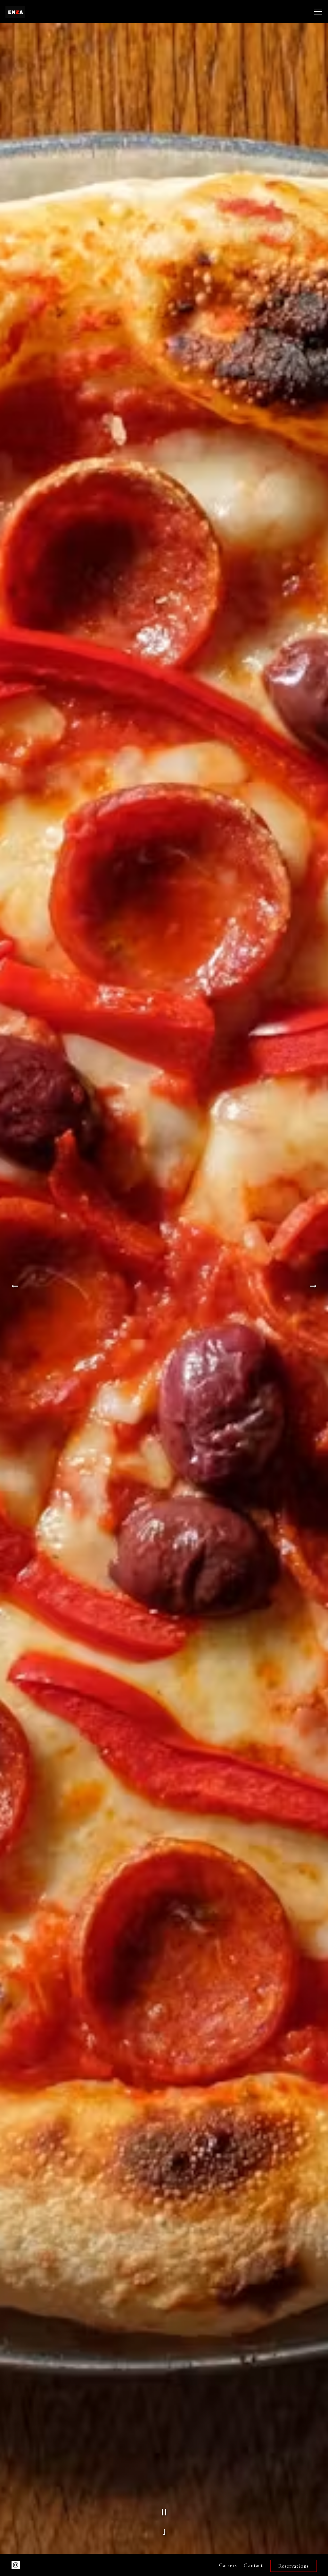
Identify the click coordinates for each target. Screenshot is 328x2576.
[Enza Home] (32, 12)
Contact (253, 2565)
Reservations (294, 2566)
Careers (228, 2565)
